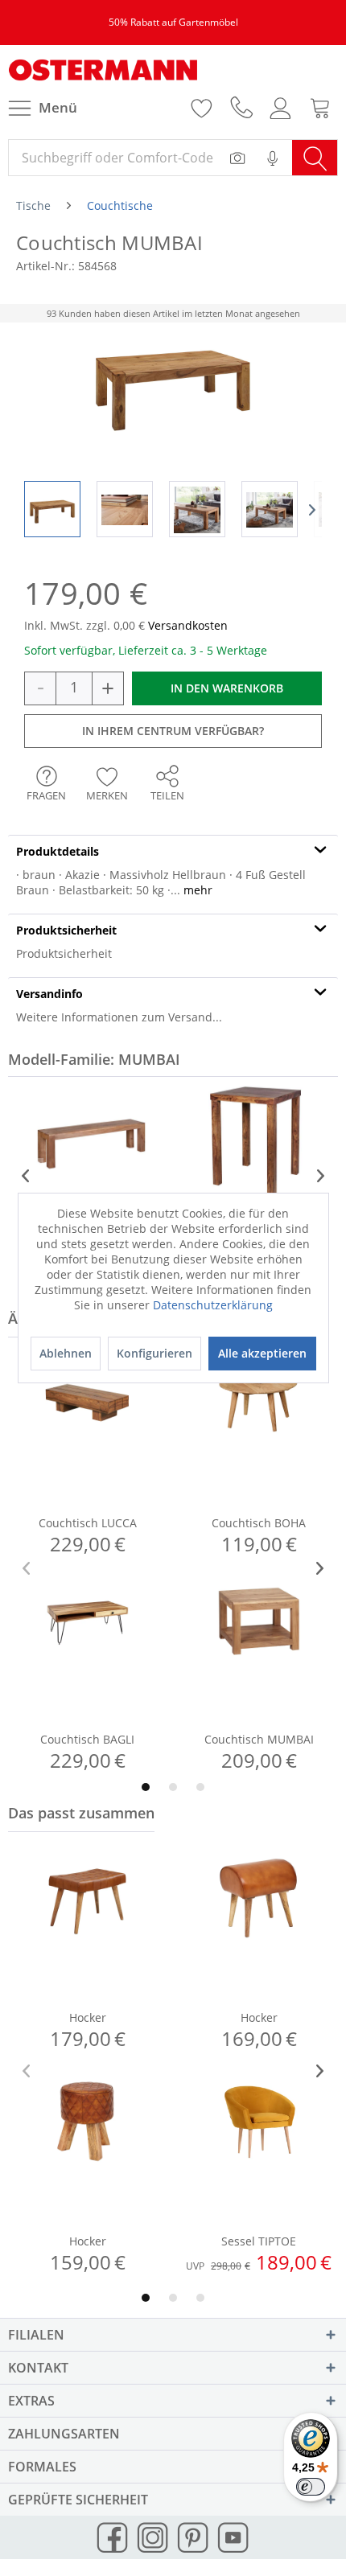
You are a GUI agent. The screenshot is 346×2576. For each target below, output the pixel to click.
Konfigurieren (154, 1353)
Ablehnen (66, 1353)
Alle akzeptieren (262, 1353)
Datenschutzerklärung (213, 1305)
